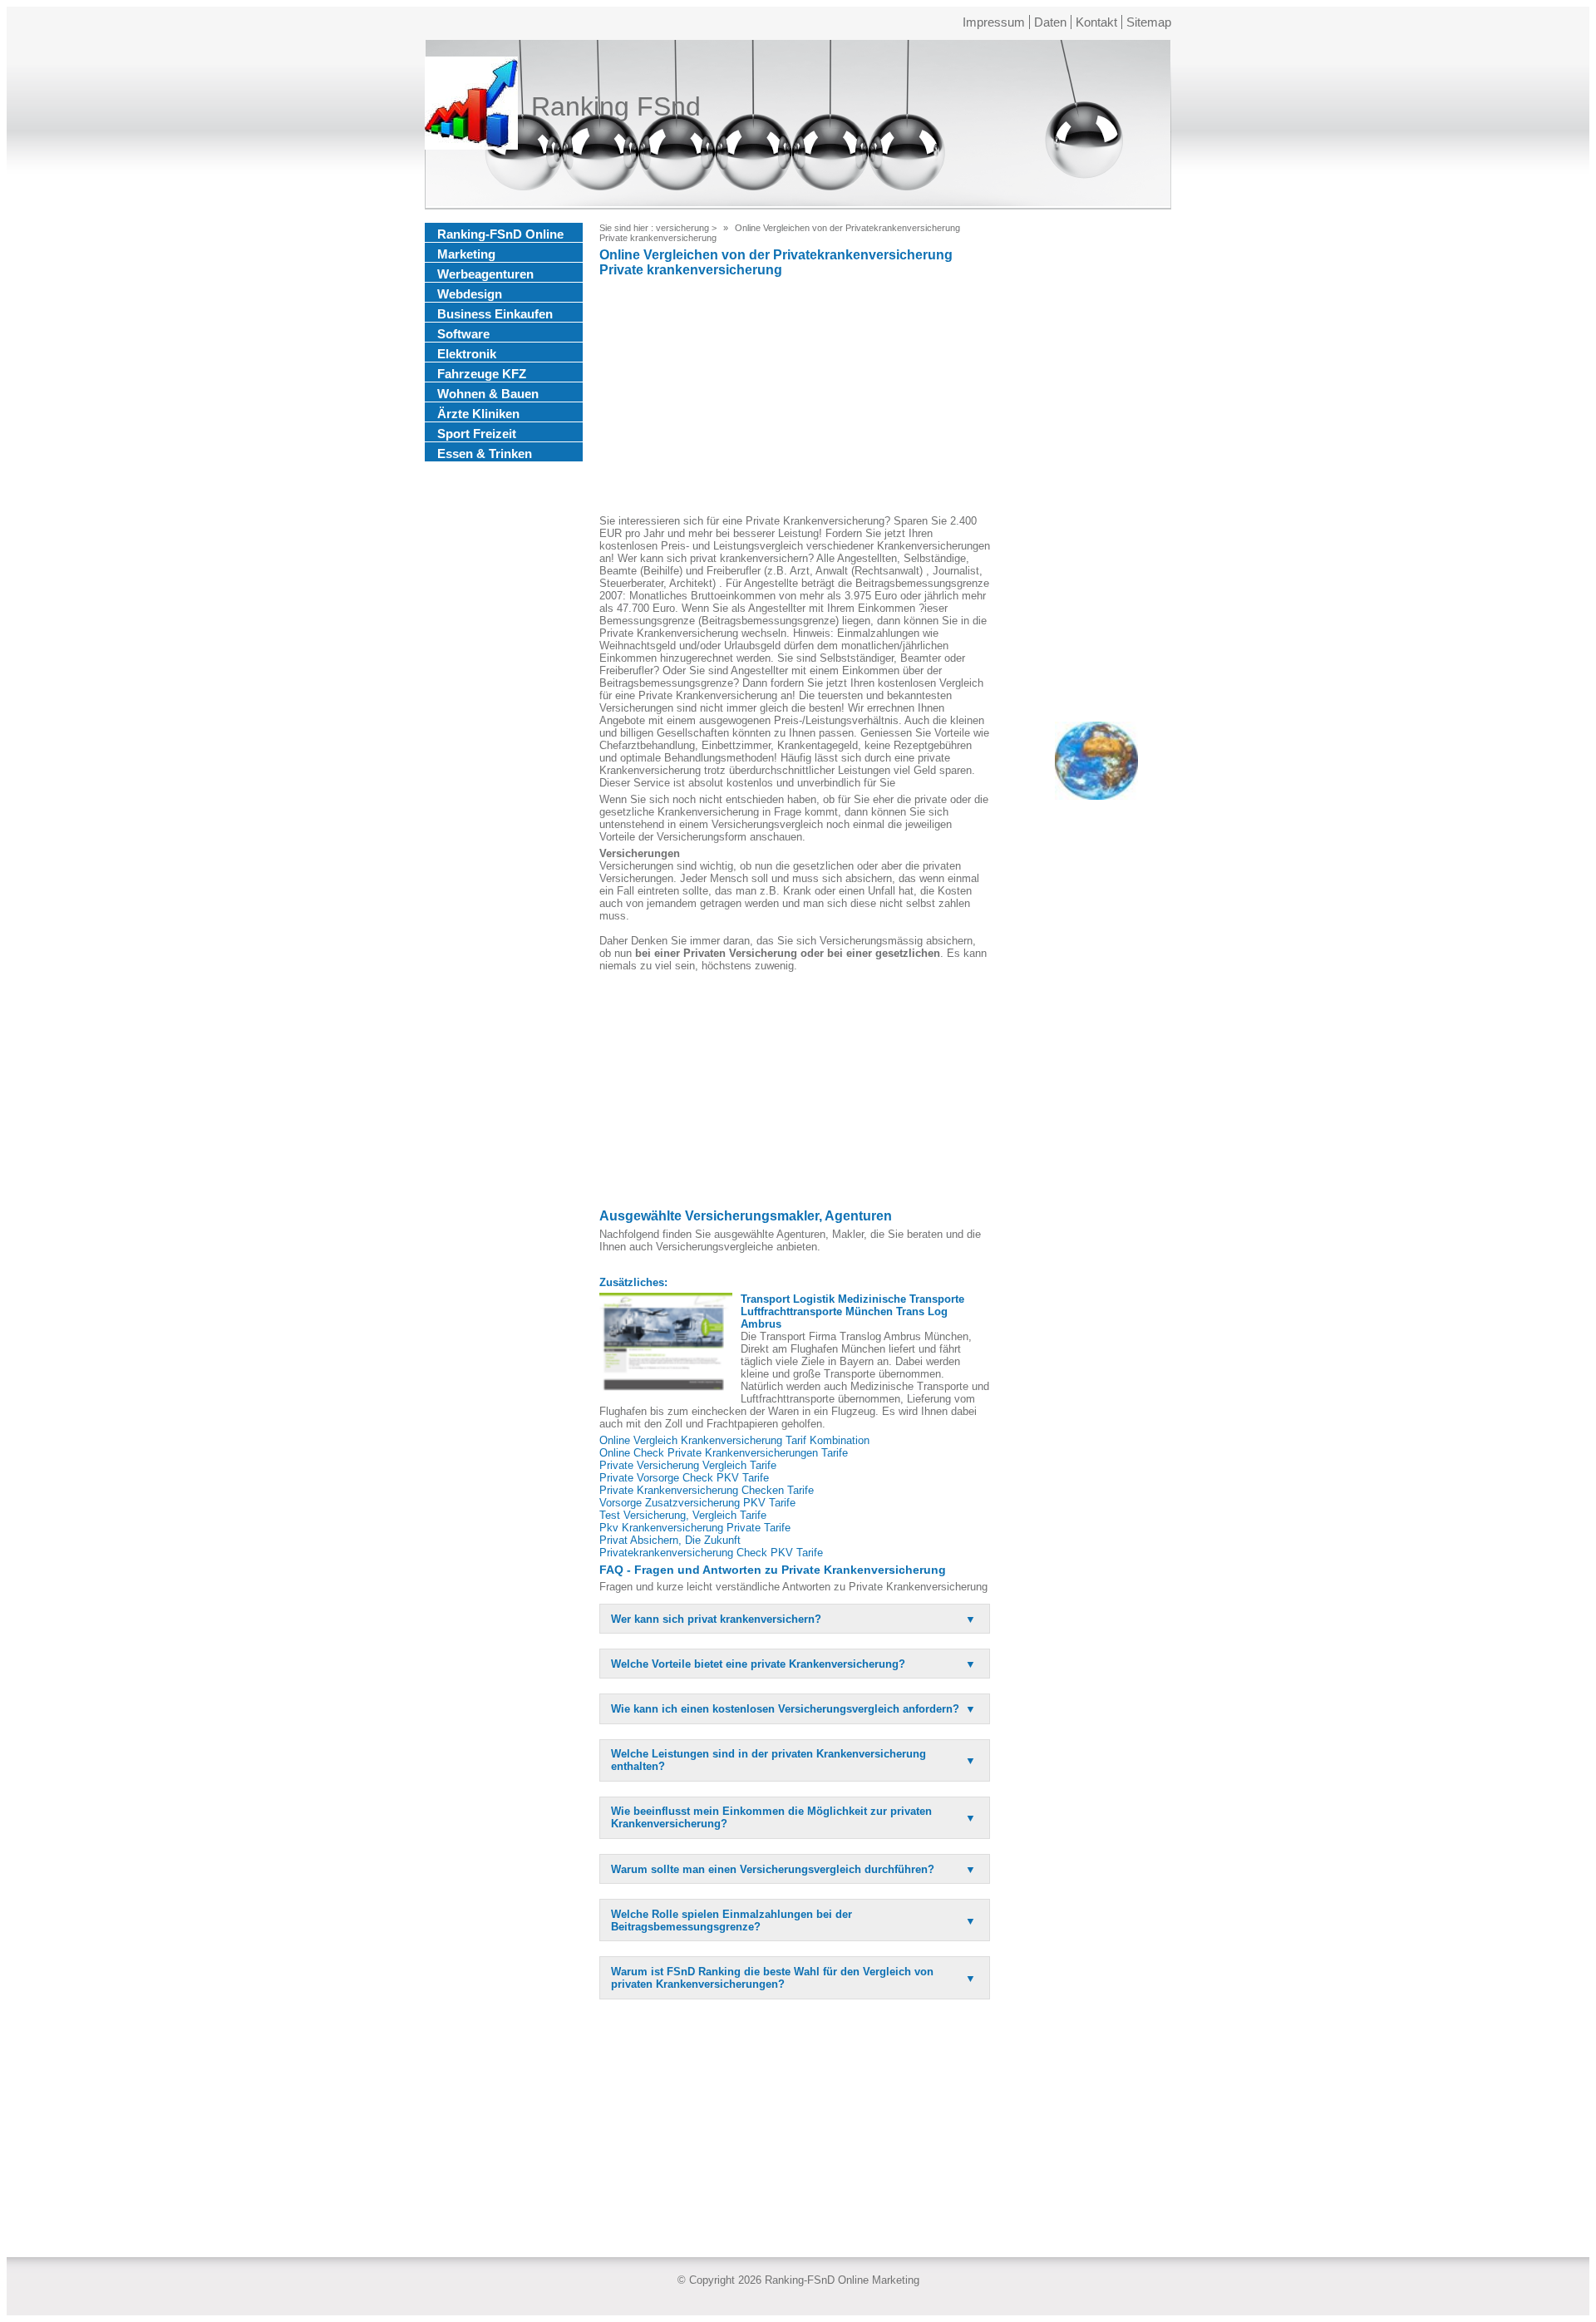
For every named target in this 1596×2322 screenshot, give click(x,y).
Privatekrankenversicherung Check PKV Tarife (711, 1553)
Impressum (994, 22)
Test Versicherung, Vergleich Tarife (683, 1515)
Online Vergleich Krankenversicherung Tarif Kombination (734, 1440)
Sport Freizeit (477, 434)
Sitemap (1149, 22)
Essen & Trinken (485, 454)
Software (463, 334)
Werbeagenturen (485, 274)
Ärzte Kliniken (478, 414)
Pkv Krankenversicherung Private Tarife (695, 1528)
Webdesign (470, 294)
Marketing (466, 254)
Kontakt (1096, 22)
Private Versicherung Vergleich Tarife (688, 1465)
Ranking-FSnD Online (500, 234)
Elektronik (467, 354)
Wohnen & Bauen (488, 394)
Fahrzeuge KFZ (482, 374)
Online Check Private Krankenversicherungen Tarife (724, 1453)
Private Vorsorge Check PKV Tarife (684, 1478)
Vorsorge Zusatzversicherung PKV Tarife (697, 1503)
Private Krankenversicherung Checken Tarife (707, 1490)
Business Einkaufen (495, 314)
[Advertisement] (795, 398)
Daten (1050, 22)
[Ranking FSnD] (471, 106)
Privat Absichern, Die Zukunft (670, 1540)
